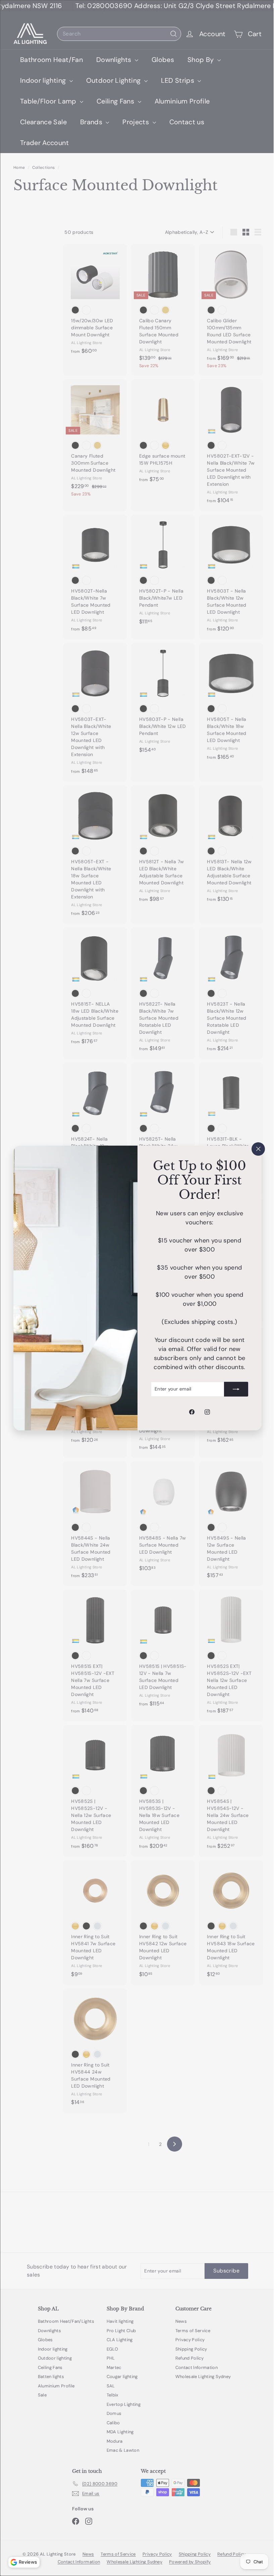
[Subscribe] (231, 1389)
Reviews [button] (28, 2562)
